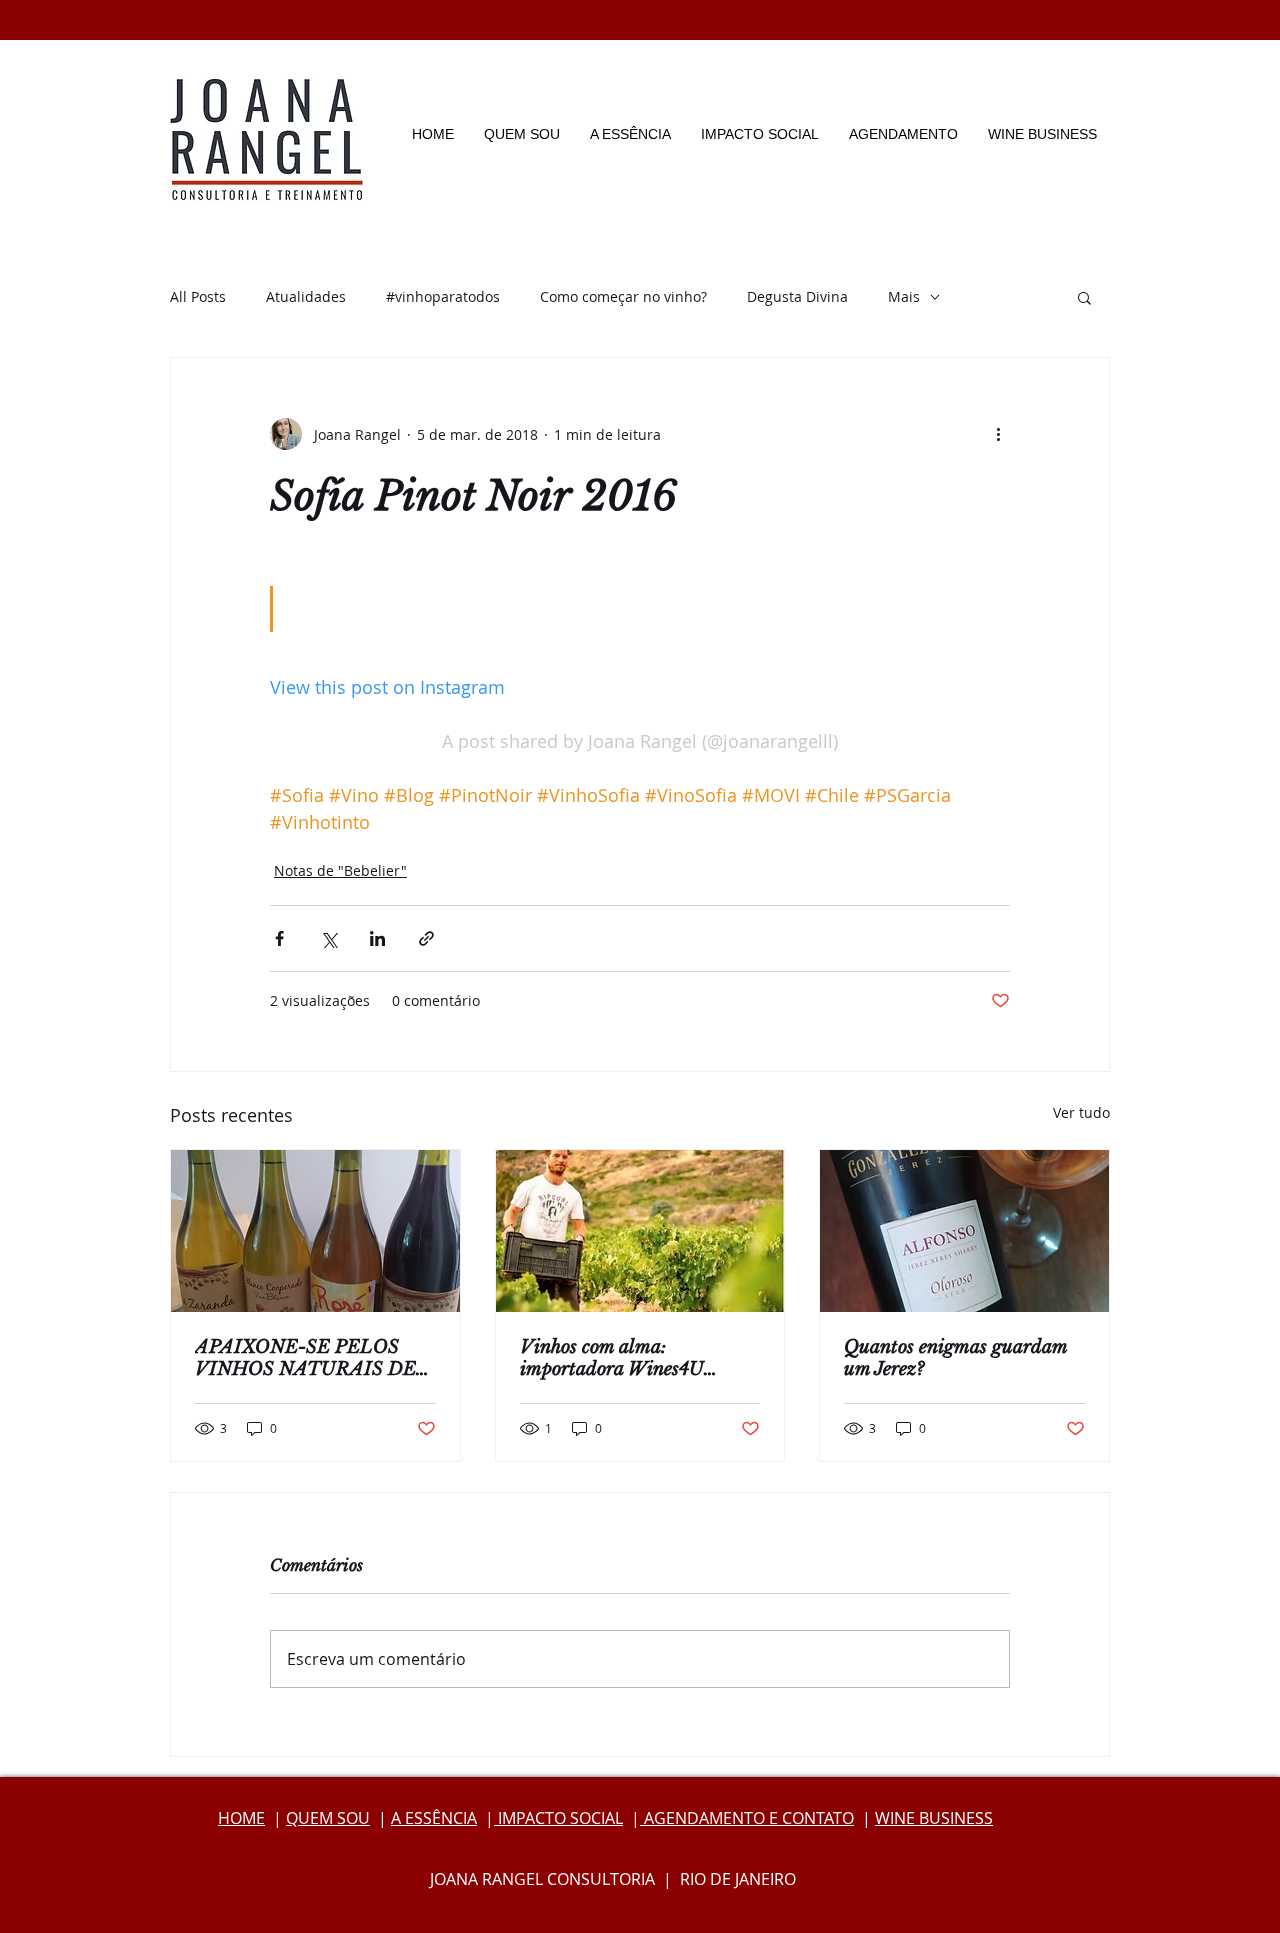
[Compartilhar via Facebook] (279, 938)
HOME (241, 1818)
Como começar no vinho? (623, 296)
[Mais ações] (998, 434)
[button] (1084, 297)
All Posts (198, 296)
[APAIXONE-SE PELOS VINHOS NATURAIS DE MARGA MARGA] (315, 1231)
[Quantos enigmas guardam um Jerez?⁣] (964, 1231)
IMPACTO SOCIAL (558, 1818)
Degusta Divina (797, 296)
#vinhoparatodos (443, 296)
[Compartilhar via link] (426, 938)
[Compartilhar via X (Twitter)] (328, 938)
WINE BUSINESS (934, 1818)
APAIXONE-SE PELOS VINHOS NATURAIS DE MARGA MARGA (305, 1358)
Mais (904, 296)
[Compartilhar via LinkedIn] (377, 938)
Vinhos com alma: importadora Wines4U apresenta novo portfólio (618, 1358)
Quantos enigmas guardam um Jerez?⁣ (955, 1358)
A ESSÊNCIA (434, 1818)
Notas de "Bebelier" (340, 870)
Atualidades (306, 296)
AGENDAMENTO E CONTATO (747, 1818)
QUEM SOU (328, 1818)
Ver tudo (1081, 1112)
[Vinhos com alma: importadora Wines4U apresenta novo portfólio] (640, 1231)
